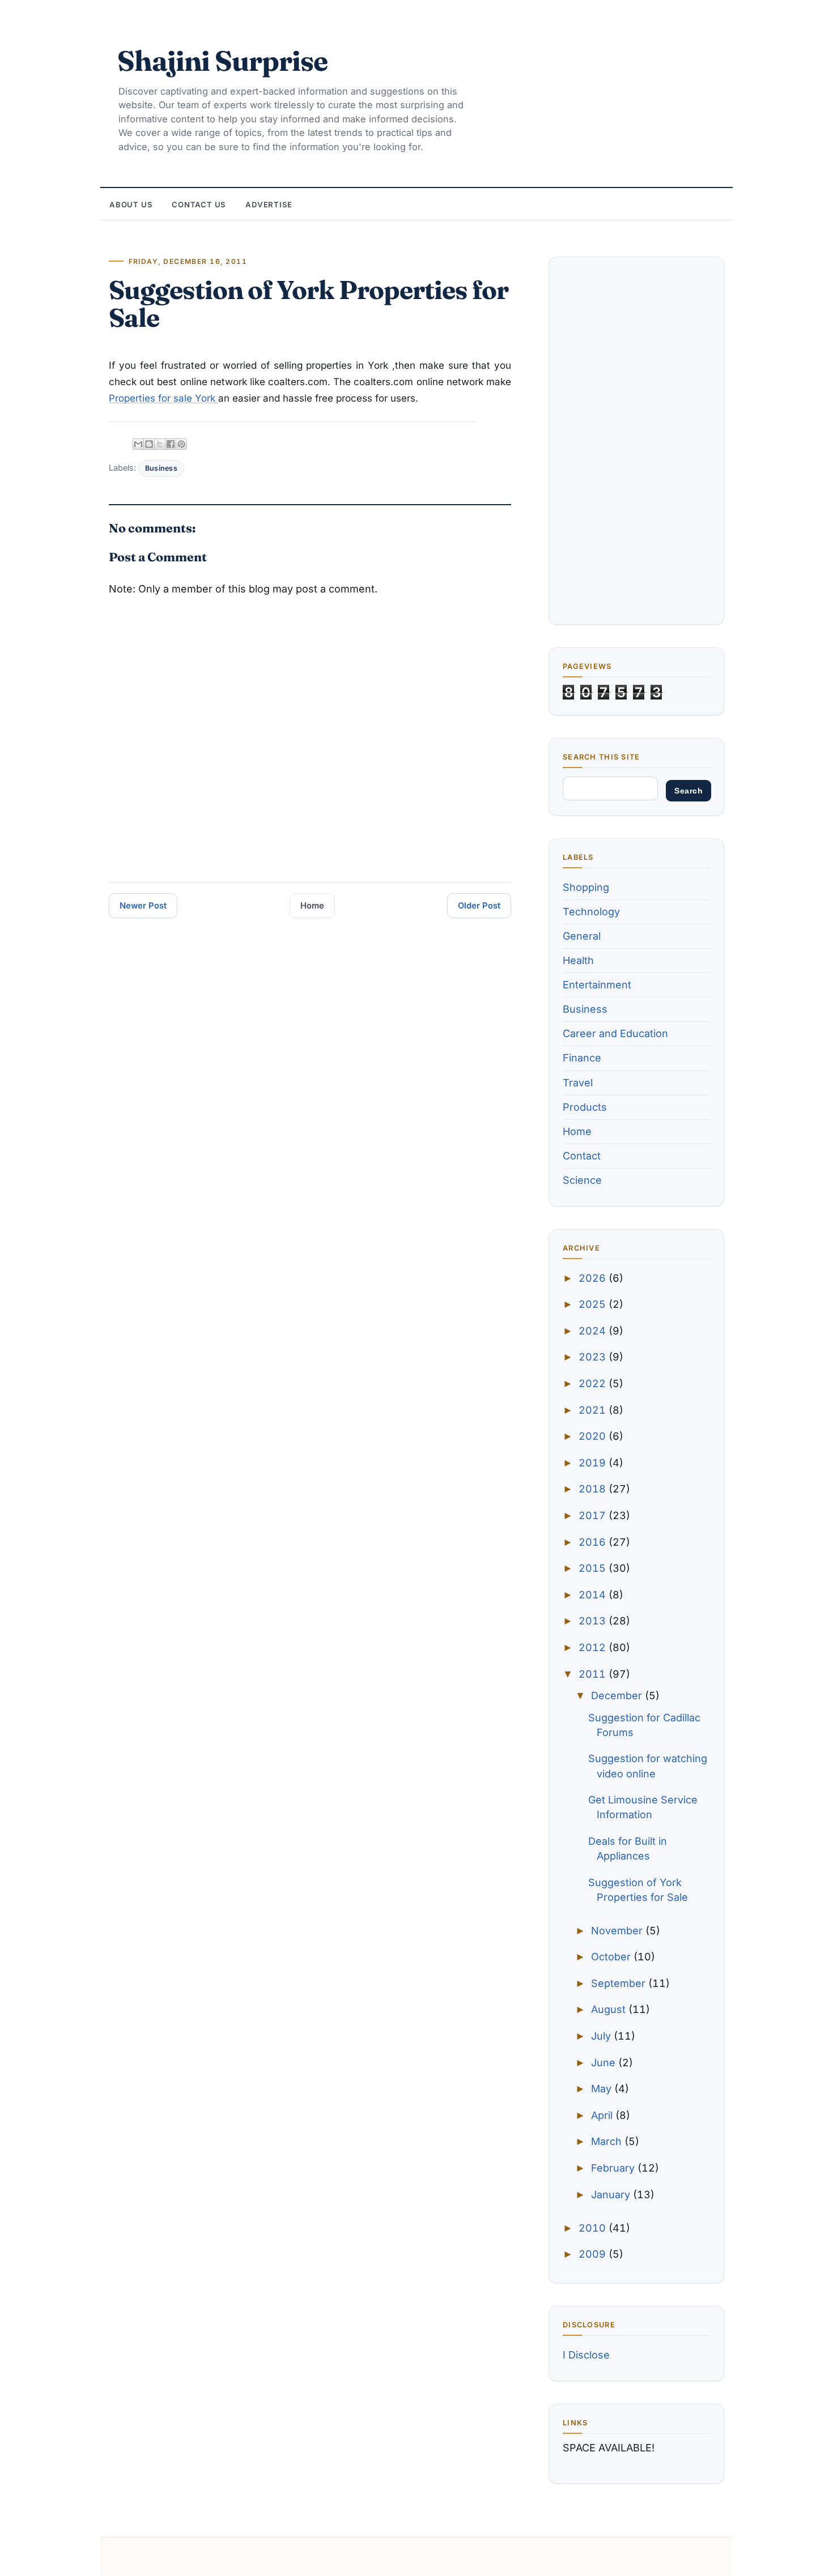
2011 (594, 1674)
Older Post (479, 906)
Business (161, 468)
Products (585, 1107)
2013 (594, 1621)
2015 (594, 1568)
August (610, 2009)
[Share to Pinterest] (181, 444)
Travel (578, 1083)
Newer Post (143, 906)
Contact (582, 1156)
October (612, 1957)
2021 (594, 1410)
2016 (594, 1542)
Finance (582, 1058)
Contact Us (199, 204)
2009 (594, 2254)
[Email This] (138, 444)
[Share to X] (160, 444)
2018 (594, 1489)
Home (312, 906)
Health (578, 960)
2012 (594, 1647)
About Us (131, 204)
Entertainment (597, 985)
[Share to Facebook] (171, 444)
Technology (591, 912)
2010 (594, 2228)
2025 (594, 1304)
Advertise (269, 204)
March (608, 2141)
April (603, 2115)
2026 (594, 1278)
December (618, 1696)
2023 (594, 1357)
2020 (594, 1436)
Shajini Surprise (222, 61)
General (582, 936)
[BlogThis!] (149, 444)
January (612, 2195)
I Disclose (586, 2355)
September (620, 1983)
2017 (594, 1515)
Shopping (586, 887)
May (603, 2089)
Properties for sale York (163, 398)
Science (582, 1180)
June (605, 2063)
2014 (594, 1595)
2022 (594, 1383)
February (614, 2168)
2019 (594, 1463)
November (618, 1931)
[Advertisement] (636, 441)
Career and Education (615, 1033)
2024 (594, 1331)
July (602, 2036)
